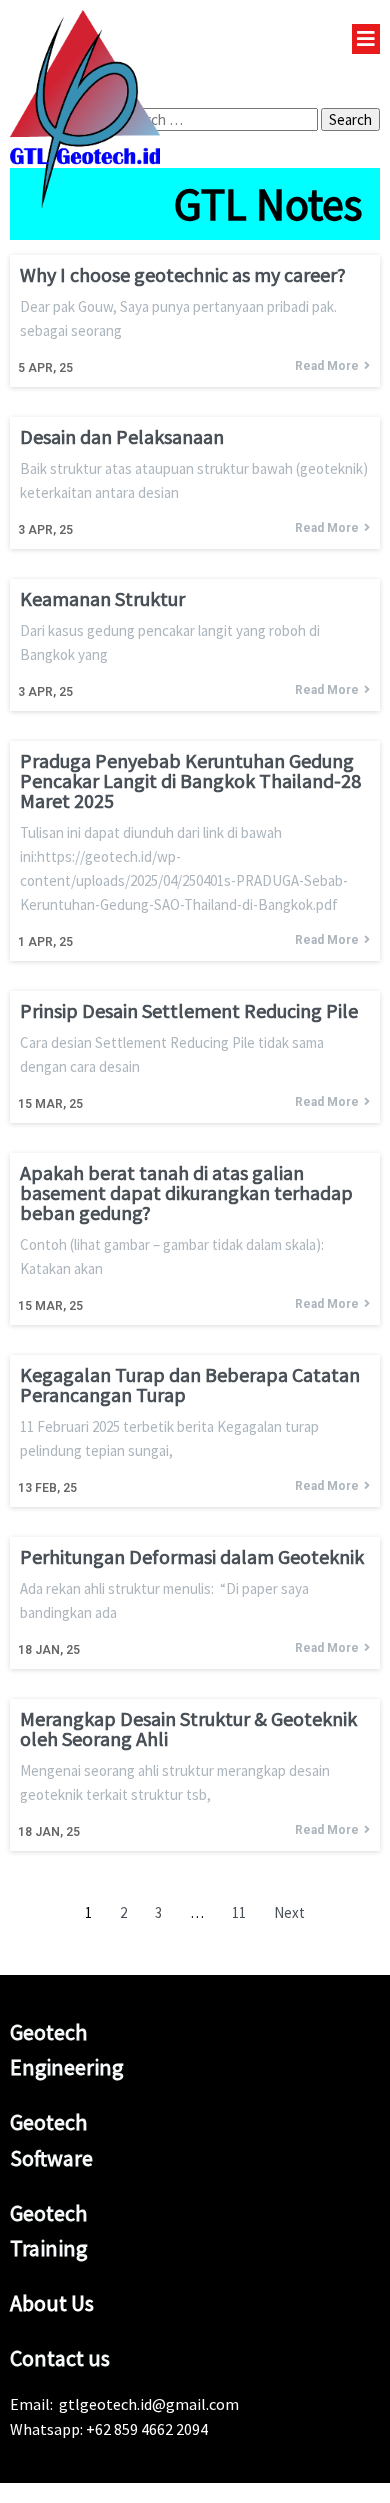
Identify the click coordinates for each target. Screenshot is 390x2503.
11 (239, 1912)
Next (289, 1912)
